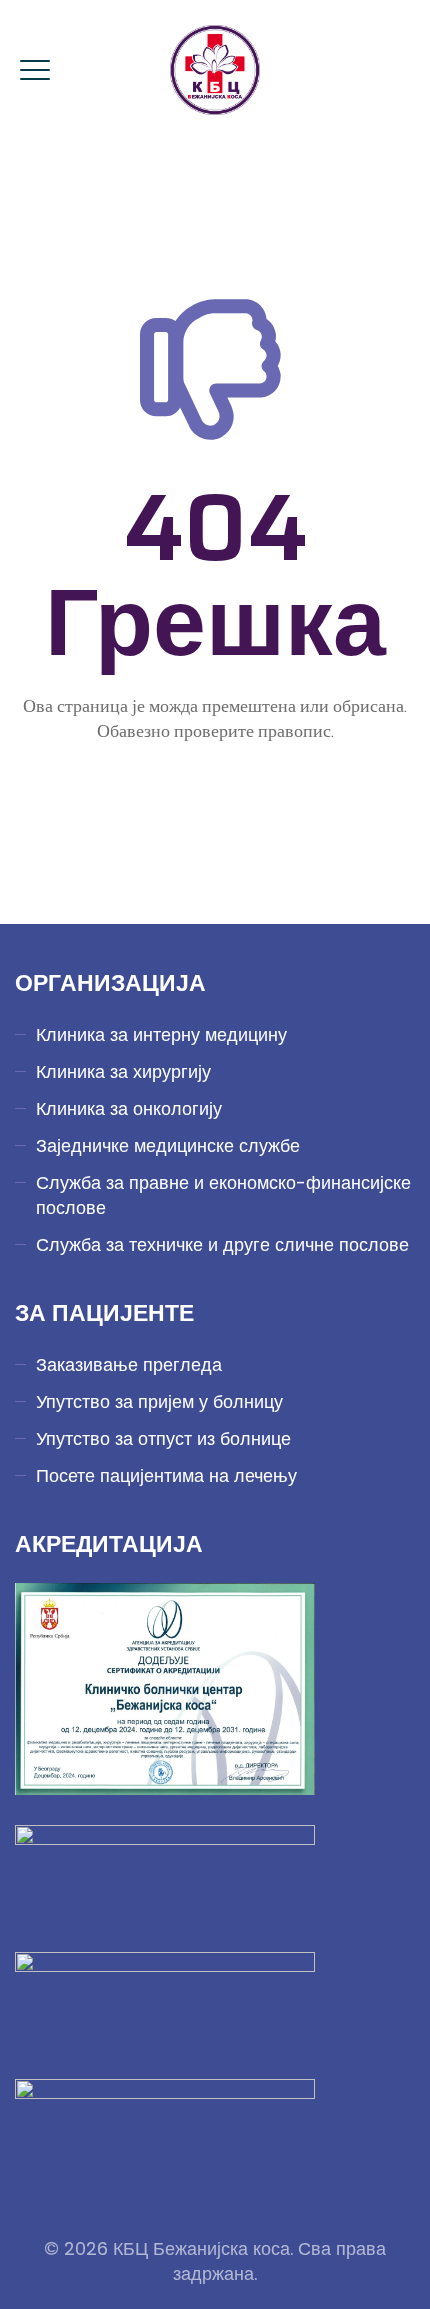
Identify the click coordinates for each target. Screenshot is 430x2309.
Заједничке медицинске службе (168, 1145)
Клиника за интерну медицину (161, 1034)
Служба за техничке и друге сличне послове (222, 1244)
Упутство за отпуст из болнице (163, 1438)
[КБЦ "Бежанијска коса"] (215, 70)
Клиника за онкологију (129, 1108)
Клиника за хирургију (123, 1071)
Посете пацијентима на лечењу (166, 1475)
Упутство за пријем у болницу (159, 1401)
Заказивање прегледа (129, 1364)
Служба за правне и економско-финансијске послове (223, 1195)
